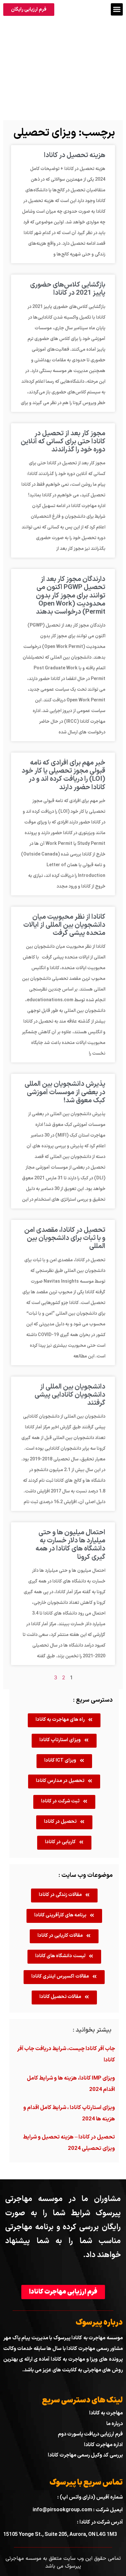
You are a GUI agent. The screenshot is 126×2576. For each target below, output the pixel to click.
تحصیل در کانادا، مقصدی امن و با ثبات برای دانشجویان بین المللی (65, 1238)
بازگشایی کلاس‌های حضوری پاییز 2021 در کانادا (68, 289)
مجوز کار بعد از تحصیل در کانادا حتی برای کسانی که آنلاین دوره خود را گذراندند (63, 442)
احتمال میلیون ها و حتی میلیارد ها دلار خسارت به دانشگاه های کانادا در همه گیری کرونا (70, 1545)
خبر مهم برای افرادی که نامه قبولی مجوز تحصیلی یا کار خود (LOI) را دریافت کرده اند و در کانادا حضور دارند (63, 775)
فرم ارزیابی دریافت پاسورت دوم (90, 2434)
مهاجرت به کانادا (106, 2413)
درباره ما (115, 2424)
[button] (117, 9)
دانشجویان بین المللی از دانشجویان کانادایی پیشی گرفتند (70, 1395)
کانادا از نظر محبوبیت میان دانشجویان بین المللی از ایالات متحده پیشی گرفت (64, 925)
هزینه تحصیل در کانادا (75, 155)
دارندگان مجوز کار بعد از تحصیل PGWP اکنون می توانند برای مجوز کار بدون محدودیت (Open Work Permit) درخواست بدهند (71, 596)
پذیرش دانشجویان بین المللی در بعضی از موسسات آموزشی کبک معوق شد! (65, 1092)
